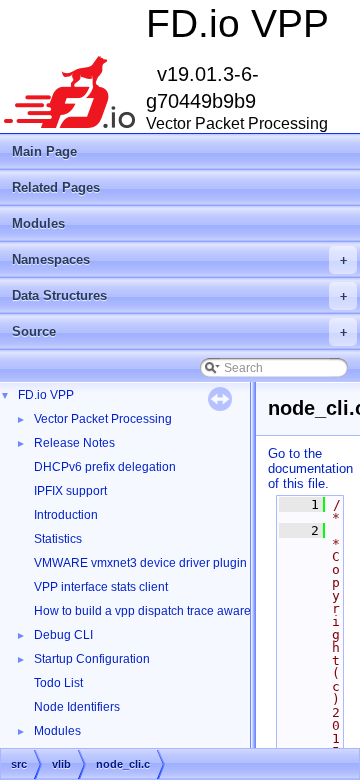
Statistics (58, 539)
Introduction (66, 515)
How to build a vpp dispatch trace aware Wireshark (171, 611)
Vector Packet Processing (103, 419)
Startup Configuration (92, 659)
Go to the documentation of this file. (310, 468)
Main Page (44, 151)
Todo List (58, 683)
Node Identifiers (77, 707)
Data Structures (179, 295)
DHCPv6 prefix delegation (105, 467)
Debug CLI (63, 635)
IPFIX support (70, 491)
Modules (38, 223)
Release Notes (74, 443)
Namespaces (179, 259)
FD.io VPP (46, 395)
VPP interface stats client (101, 587)
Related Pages (56, 187)
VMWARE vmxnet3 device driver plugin (140, 563)
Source (179, 331)
